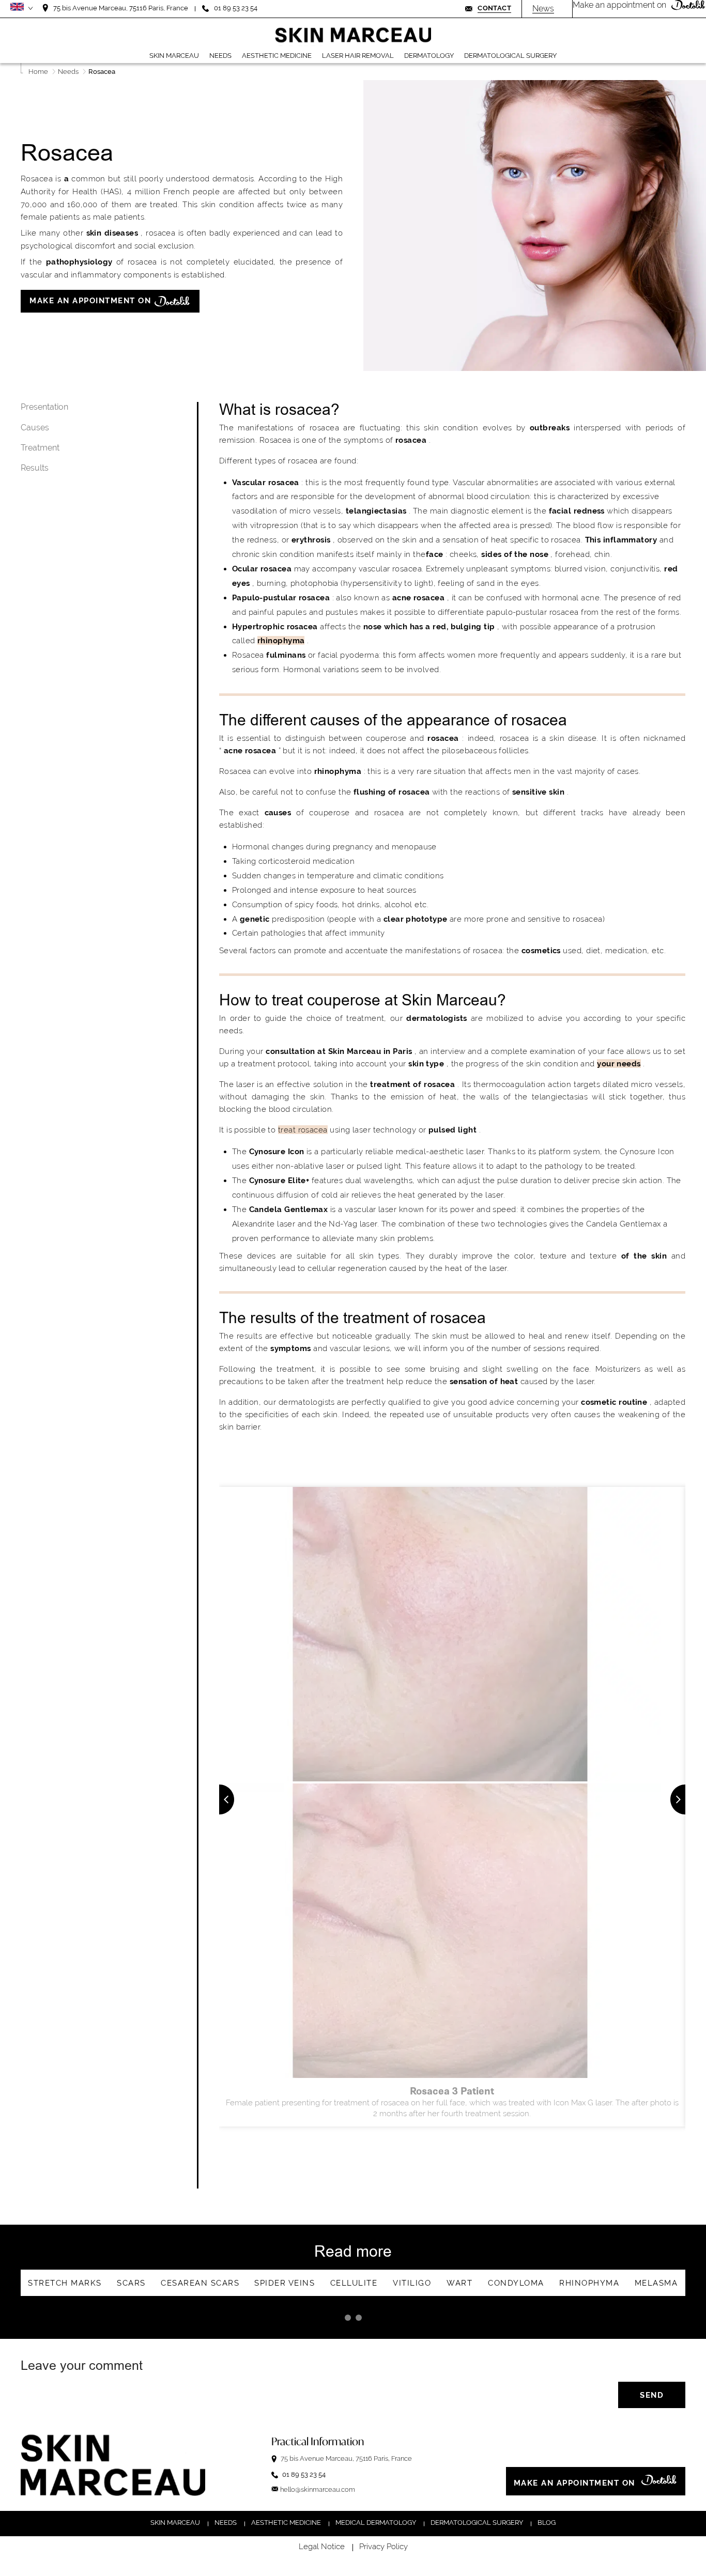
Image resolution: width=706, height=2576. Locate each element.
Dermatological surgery (477, 2523)
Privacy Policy (383, 2547)
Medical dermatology (376, 2523)
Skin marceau (175, 2523)
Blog (547, 2523)
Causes (35, 427)
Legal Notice (322, 2547)
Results (35, 467)
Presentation (44, 407)
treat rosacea (303, 1130)
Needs (226, 2523)
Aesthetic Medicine (286, 2523)
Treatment (40, 447)
